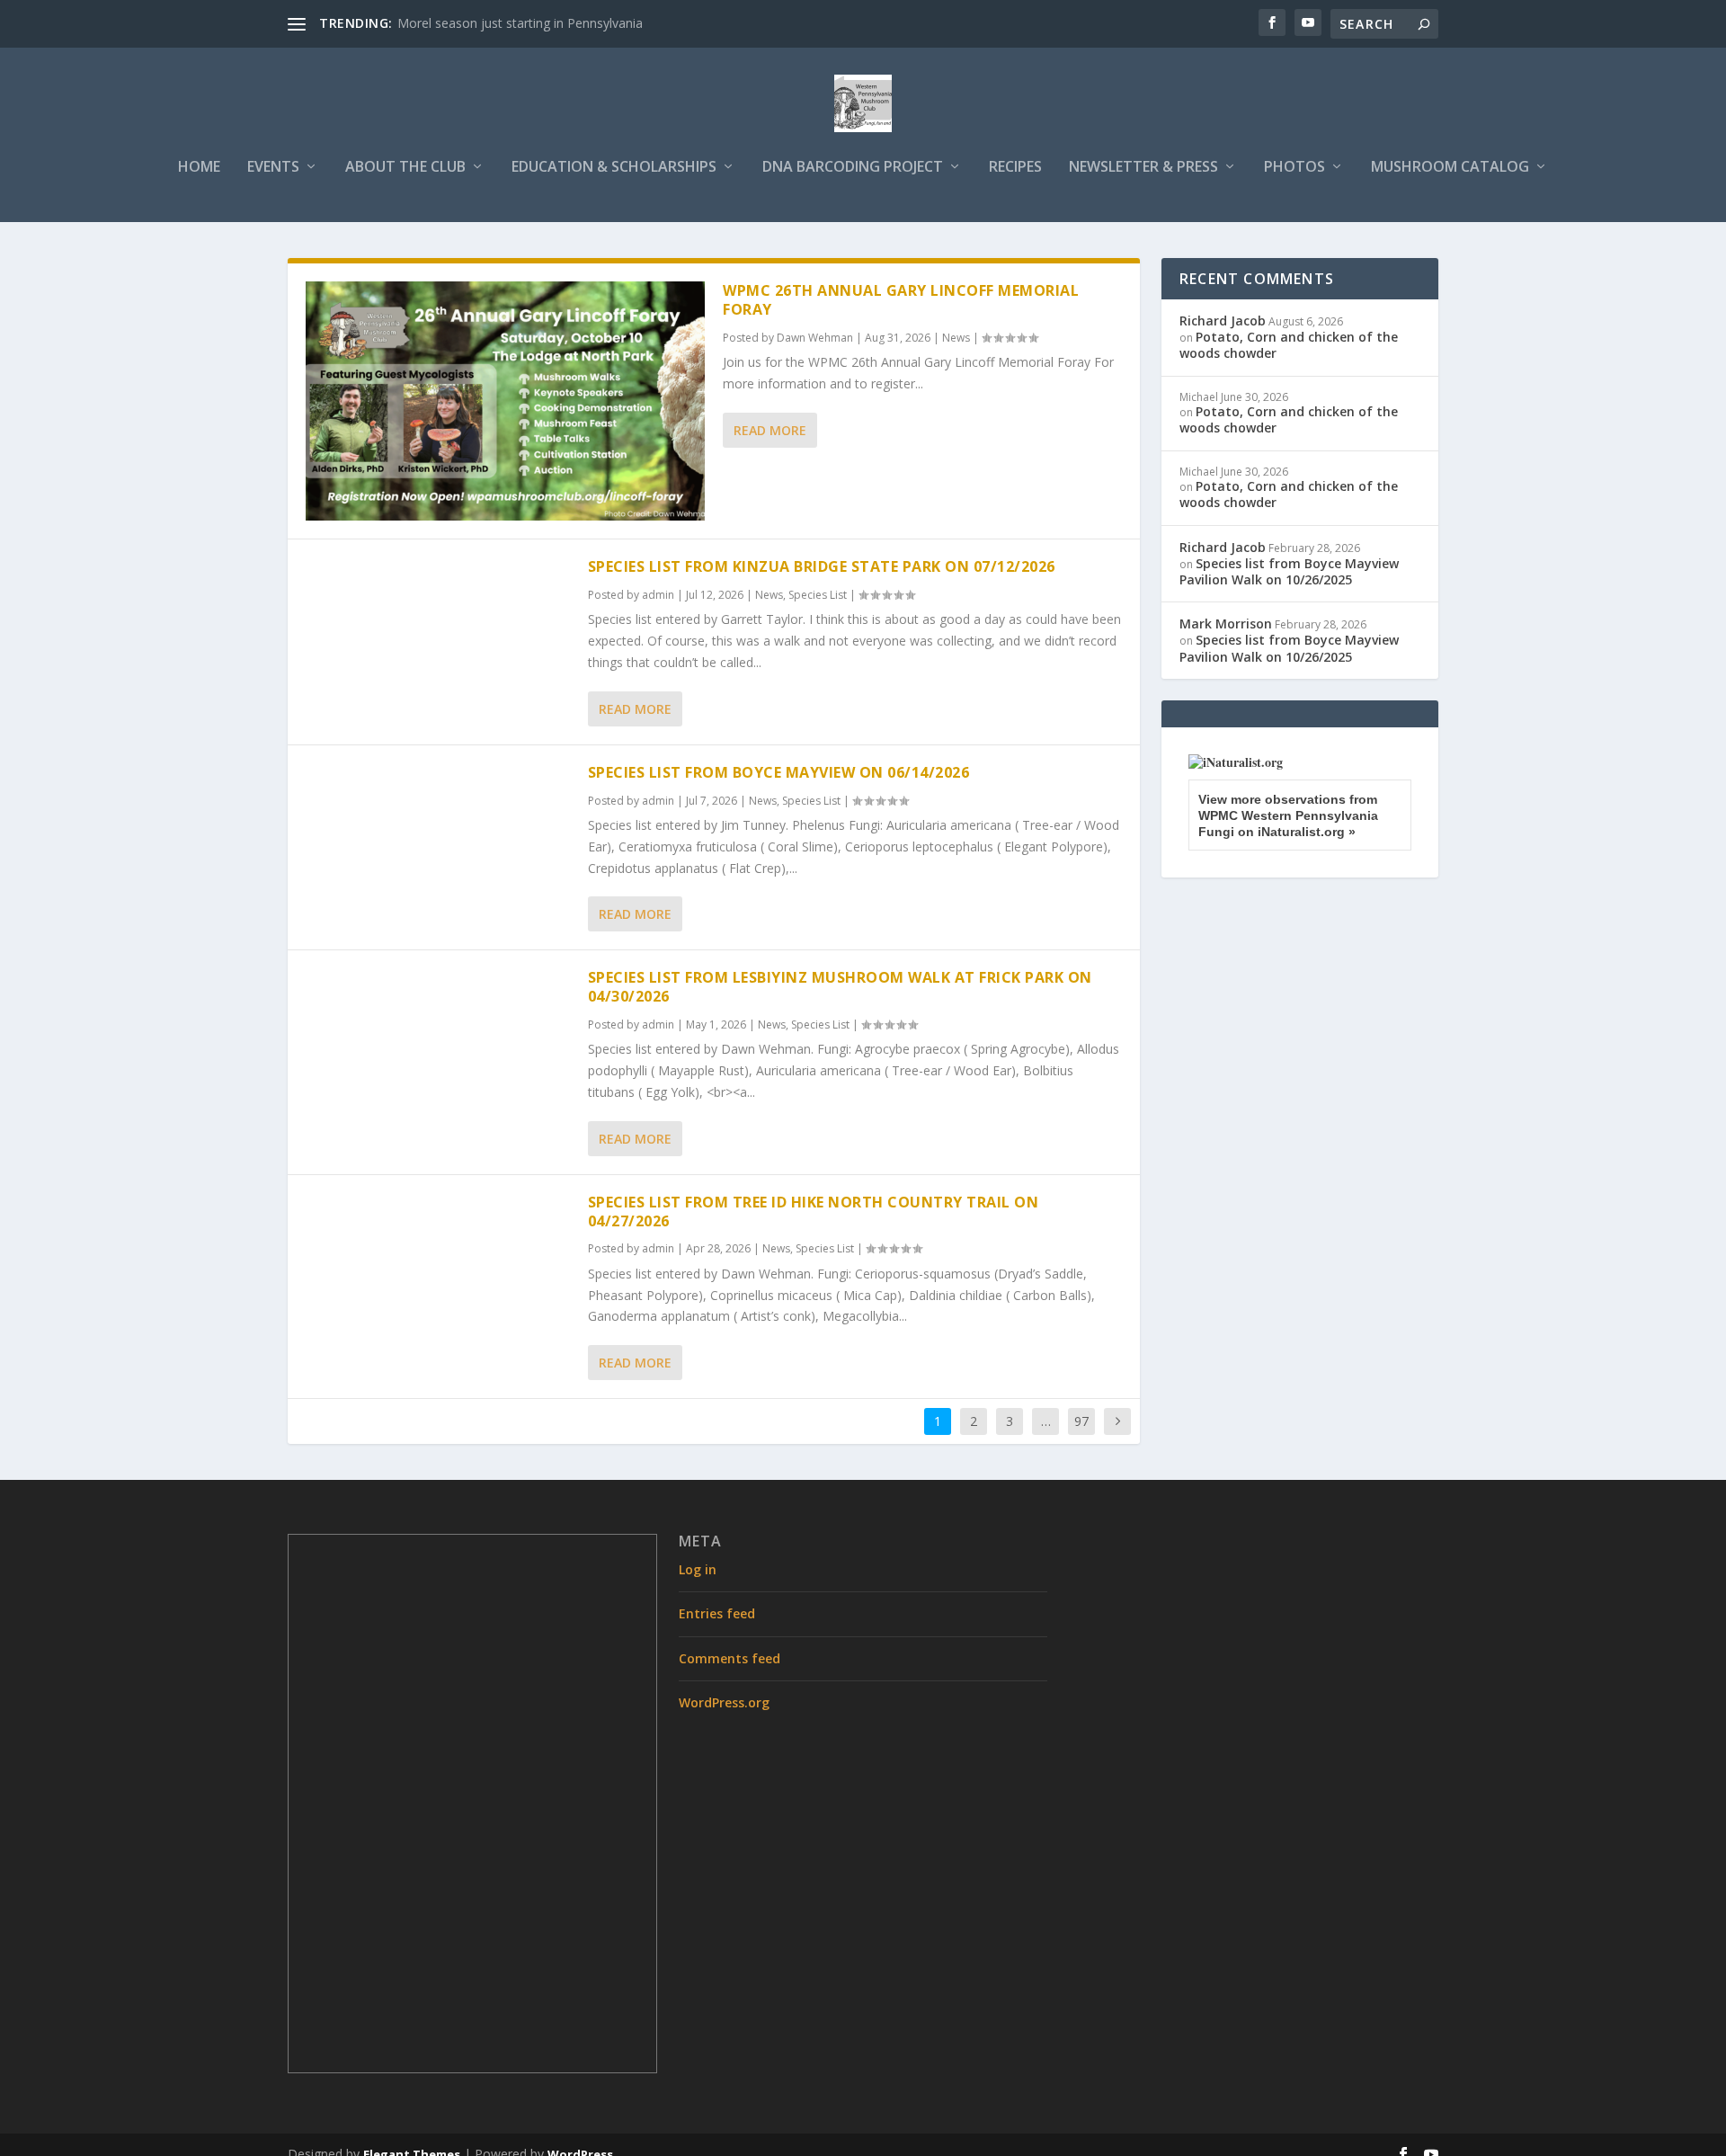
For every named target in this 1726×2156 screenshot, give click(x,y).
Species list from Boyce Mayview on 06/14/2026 (779, 772)
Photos (1294, 168)
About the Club (405, 168)
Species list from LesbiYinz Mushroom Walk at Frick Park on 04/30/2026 (840, 987)
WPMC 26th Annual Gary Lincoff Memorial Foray (901, 300)
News (956, 338)
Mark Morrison (1226, 624)
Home (199, 168)
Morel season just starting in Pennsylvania (520, 23)
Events (273, 168)
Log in (698, 1569)
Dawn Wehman (815, 338)
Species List (818, 595)
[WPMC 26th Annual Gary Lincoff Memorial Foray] (505, 401)
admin (658, 595)
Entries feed (717, 1613)
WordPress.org (724, 1702)
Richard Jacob (1223, 321)
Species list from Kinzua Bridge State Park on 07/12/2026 (822, 566)
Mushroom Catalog (1450, 168)
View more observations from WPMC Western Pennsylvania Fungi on (1288, 815)
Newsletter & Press (1143, 168)
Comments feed (730, 1658)
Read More (770, 430)
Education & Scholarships (614, 168)
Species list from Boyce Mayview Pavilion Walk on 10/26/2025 (1289, 571)
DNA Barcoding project (853, 168)
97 (1081, 1421)
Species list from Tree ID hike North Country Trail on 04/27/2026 (814, 1212)
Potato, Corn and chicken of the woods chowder (1289, 345)
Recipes (1015, 168)
